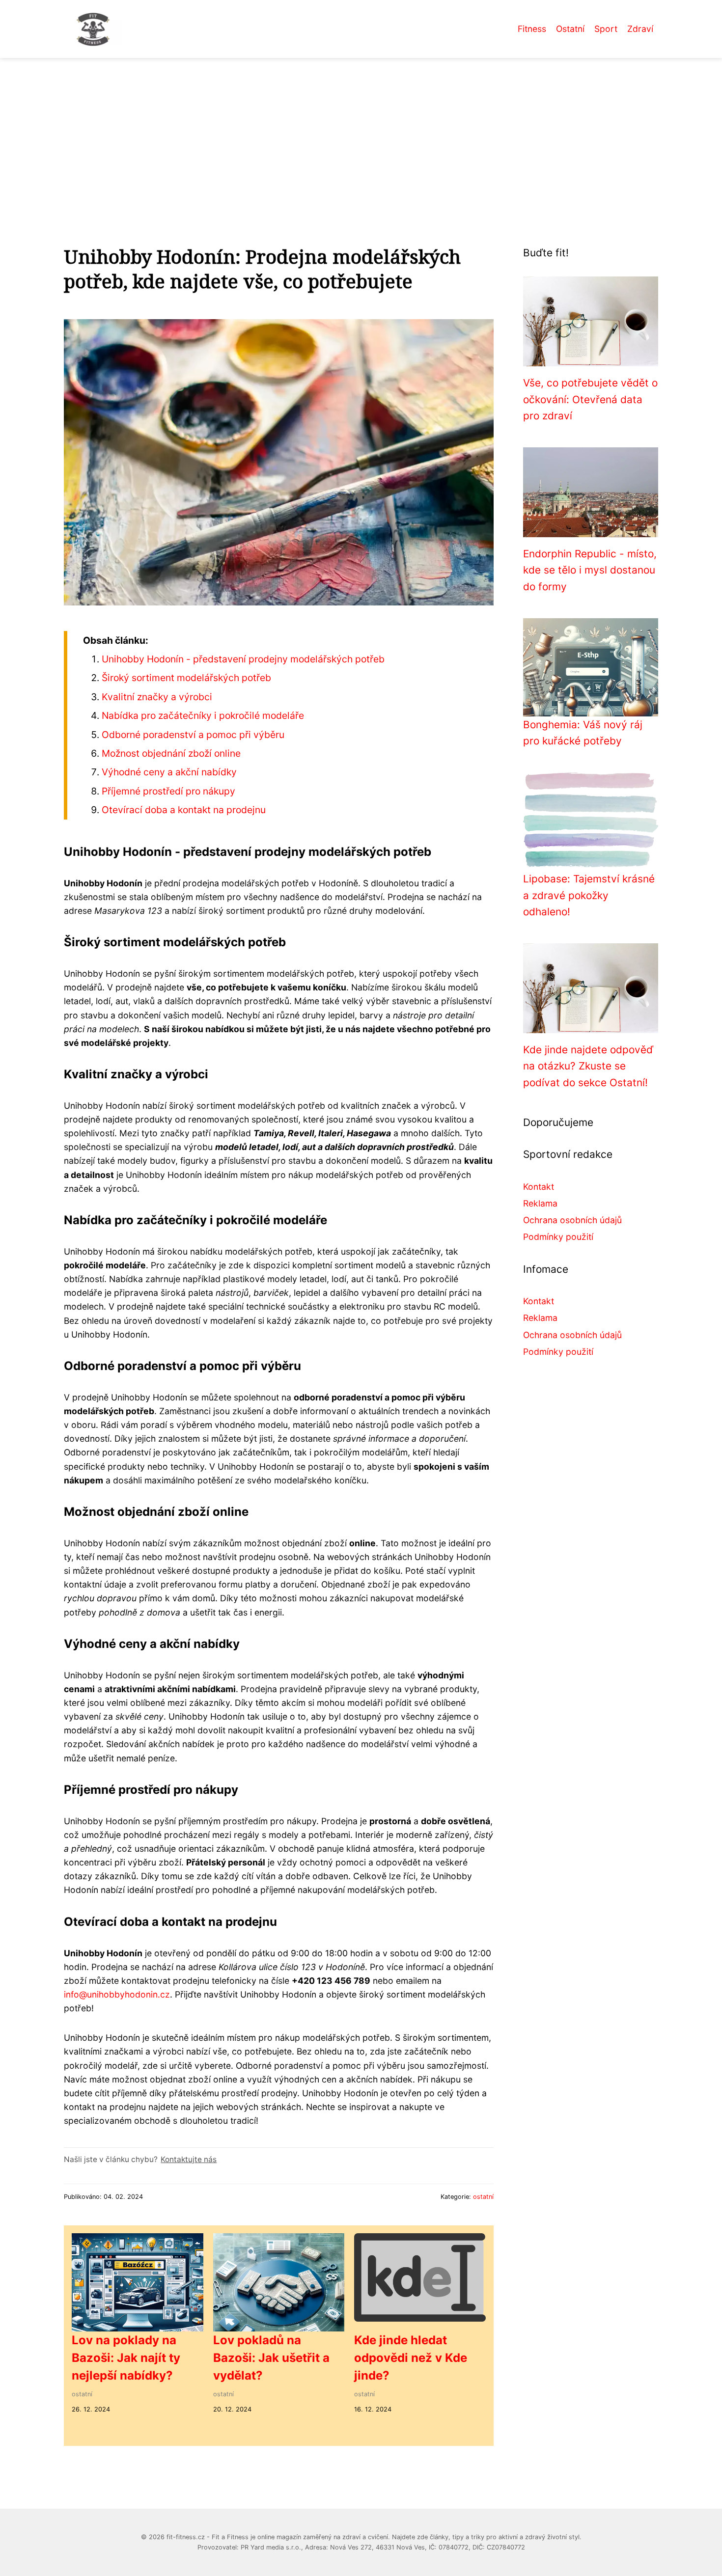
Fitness (532, 29)
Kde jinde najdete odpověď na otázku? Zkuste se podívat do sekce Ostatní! (588, 1066)
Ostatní (570, 29)
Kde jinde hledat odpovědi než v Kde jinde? (411, 2358)
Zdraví (640, 29)
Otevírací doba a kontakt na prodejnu (184, 810)
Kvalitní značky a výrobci (157, 697)
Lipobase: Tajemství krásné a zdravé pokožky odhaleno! (589, 895)
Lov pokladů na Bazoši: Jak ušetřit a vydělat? (271, 2358)
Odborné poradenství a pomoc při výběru (193, 735)
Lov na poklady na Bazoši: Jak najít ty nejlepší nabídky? (126, 2358)
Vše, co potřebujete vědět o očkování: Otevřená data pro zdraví (590, 399)
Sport (606, 29)
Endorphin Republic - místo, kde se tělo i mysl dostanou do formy (590, 570)
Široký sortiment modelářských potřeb (186, 678)
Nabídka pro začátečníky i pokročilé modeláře (203, 715)
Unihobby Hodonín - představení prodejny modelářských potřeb (243, 659)
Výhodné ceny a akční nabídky (169, 772)
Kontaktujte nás (189, 2159)
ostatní (483, 2197)
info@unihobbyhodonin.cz (117, 1994)
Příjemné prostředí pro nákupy (168, 791)
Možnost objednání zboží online (171, 753)
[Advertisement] (361, 132)
